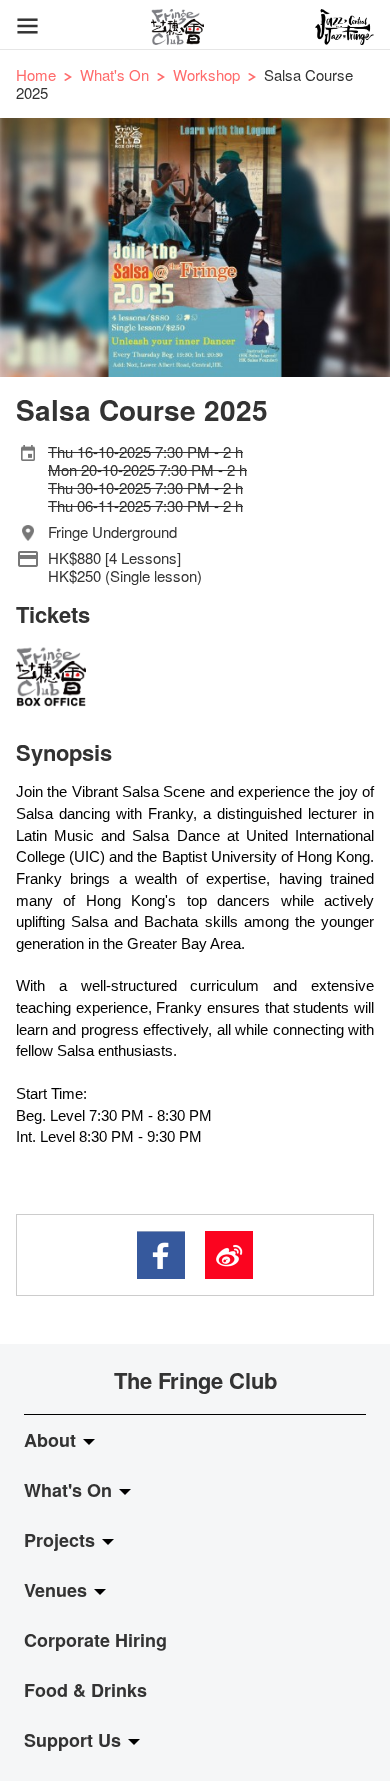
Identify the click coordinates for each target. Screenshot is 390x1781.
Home (36, 74)
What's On (114, 74)
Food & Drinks (85, 1690)
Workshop (206, 74)
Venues (58, 1590)
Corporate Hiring (95, 1640)
